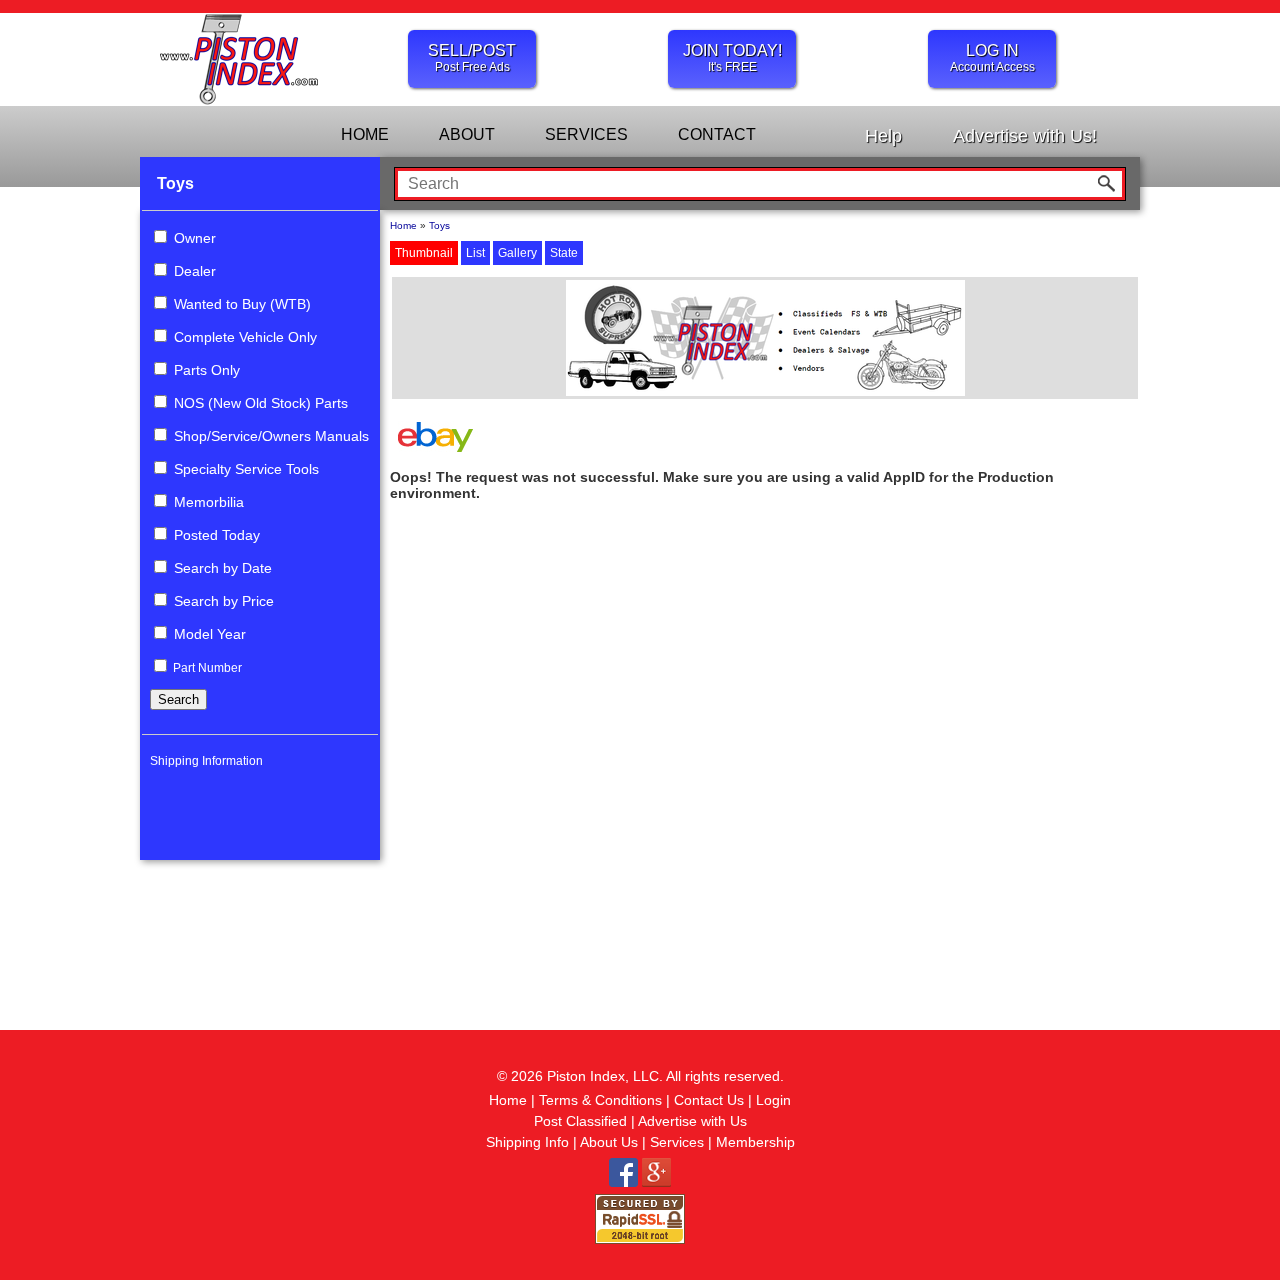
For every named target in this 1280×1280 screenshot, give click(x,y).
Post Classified (580, 1121)
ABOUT (467, 134)
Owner (193, 238)
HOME (365, 134)
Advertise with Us (692, 1121)
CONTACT (717, 134)
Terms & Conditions (600, 1100)
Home (403, 225)
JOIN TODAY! (732, 58)
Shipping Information (206, 761)
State (564, 253)
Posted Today (215, 535)
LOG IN (992, 58)
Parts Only (205, 370)
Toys (175, 183)
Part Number (206, 668)
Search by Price (222, 601)
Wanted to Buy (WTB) (240, 304)
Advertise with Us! (1025, 136)
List (475, 253)
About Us (609, 1142)
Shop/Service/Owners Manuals (269, 436)
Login (773, 1100)
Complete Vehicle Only (243, 337)
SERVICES (586, 134)
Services (677, 1142)
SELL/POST (472, 58)
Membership (755, 1142)
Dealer (193, 271)
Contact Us (709, 1100)
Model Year (208, 634)
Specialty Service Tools (244, 469)
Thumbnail (424, 253)
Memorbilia (207, 502)
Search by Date (221, 568)
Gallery (517, 253)
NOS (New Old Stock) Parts (259, 403)
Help (883, 136)
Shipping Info (527, 1142)
